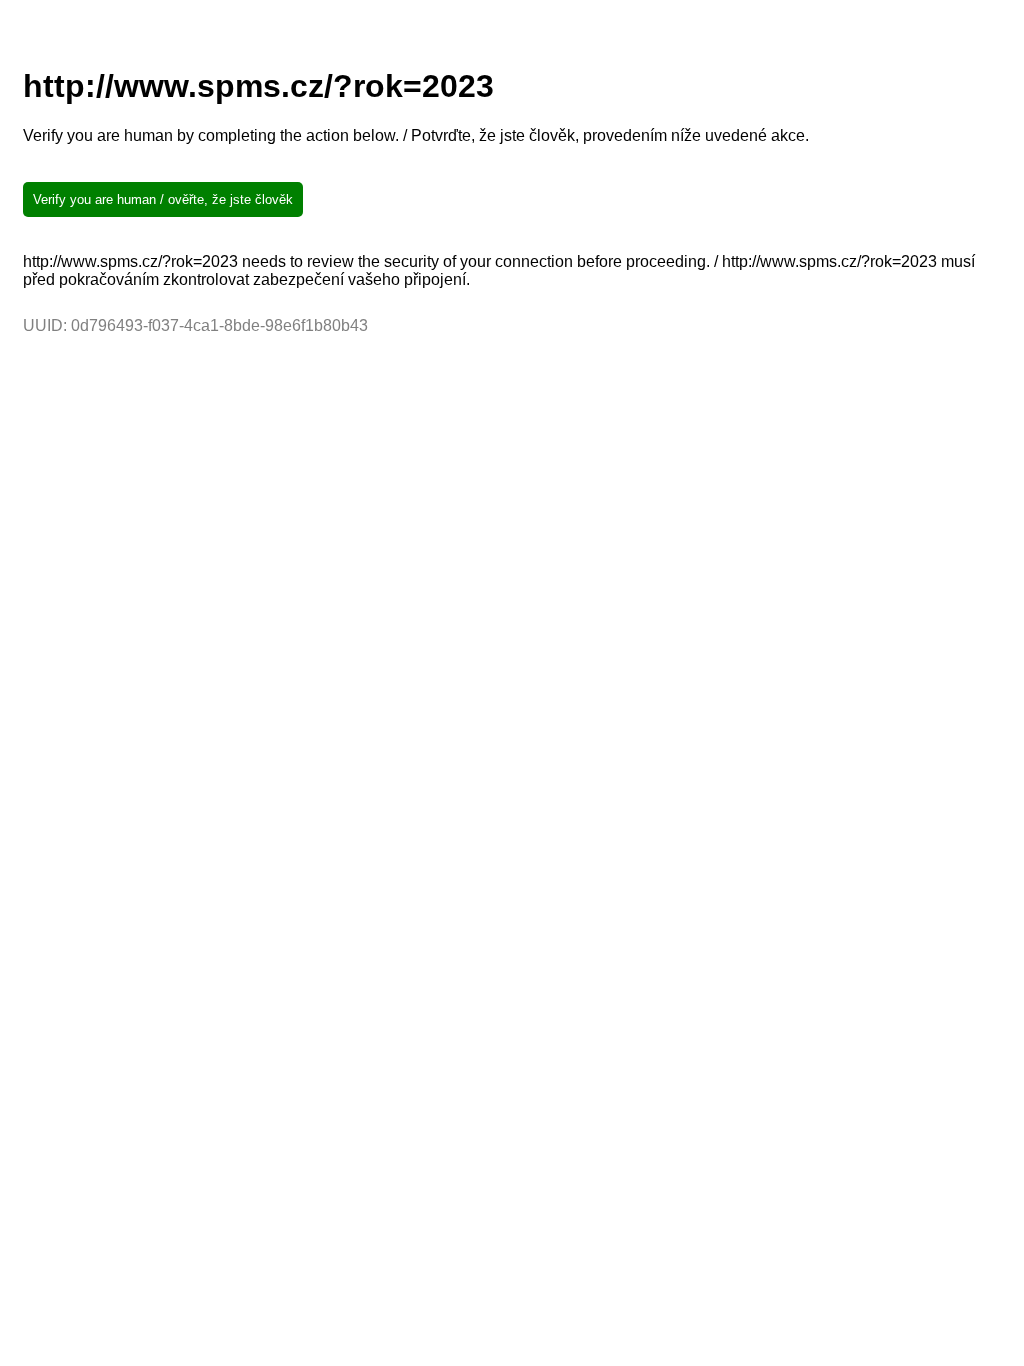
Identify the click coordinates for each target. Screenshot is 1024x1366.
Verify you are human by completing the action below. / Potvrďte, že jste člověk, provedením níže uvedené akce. (416, 135)
